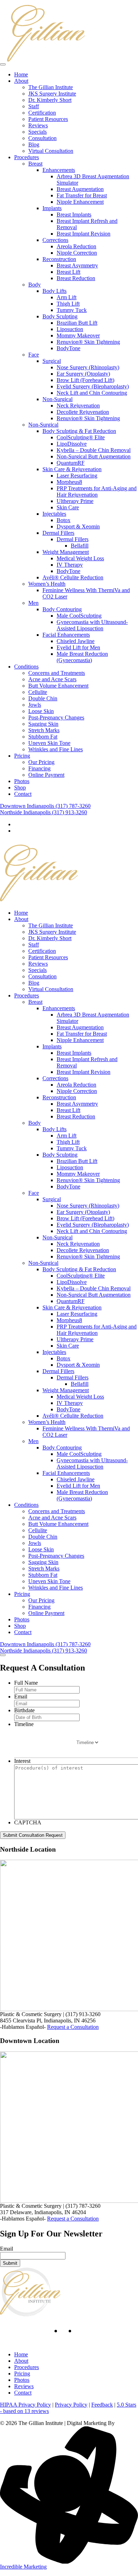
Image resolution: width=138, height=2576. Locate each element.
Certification (42, 113)
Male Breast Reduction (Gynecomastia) (82, 657)
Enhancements (59, 170)
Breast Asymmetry (77, 265)
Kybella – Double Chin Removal (94, 450)
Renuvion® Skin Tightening (88, 342)
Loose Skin (41, 711)
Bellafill (80, 546)
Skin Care (68, 507)
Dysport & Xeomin (78, 526)
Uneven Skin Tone (49, 743)
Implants (52, 208)
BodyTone (68, 348)
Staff (34, 106)
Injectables (54, 514)
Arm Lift (67, 297)
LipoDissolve (72, 444)
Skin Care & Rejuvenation (72, 469)
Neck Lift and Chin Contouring (92, 393)
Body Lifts (54, 291)
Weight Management (66, 552)
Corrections (55, 240)
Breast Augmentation (80, 189)
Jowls (35, 705)
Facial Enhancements (66, 635)
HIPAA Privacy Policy (25, 2405)
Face (34, 355)
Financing (39, 768)
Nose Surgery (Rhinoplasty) (88, 367)
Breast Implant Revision (84, 234)
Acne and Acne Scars (52, 679)
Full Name (26, 1683)
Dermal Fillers (58, 533)
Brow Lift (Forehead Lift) (85, 380)
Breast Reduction (76, 278)
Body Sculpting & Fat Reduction (79, 431)
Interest (22, 1761)
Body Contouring (62, 609)
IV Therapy (70, 565)
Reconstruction (59, 259)
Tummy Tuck (72, 310)
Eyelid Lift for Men (78, 647)
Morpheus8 (69, 482)
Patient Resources (48, 119)
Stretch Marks (44, 730)
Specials (38, 132)
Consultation (42, 138)
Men (33, 603)
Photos (22, 781)
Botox (64, 520)
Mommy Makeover (78, 335)
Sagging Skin (43, 724)
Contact (23, 794)
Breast (35, 164)
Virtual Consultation (51, 151)
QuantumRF (71, 463)
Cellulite (38, 692)
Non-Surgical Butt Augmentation (94, 456)
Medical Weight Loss (80, 558)
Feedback (102, 2405)
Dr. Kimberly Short (50, 100)
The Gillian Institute (51, 87)
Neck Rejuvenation (78, 406)
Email (21, 1697)
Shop (20, 788)
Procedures (27, 157)
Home (21, 74)
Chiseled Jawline (76, 641)
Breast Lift (68, 272)
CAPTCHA (28, 1822)
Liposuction (70, 329)
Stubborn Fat (43, 737)
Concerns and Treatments (57, 673)
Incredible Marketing (23, 2567)
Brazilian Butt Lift (77, 323)
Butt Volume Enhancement (58, 686)
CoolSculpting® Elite (81, 437)
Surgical (52, 361)
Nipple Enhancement (80, 202)
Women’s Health (47, 584)
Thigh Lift (68, 304)
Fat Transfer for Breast (82, 195)
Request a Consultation (73, 2027)
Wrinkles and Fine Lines (56, 749)
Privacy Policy (71, 2405)
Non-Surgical (57, 399)
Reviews (38, 125)
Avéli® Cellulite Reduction (73, 577)
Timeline (24, 1724)
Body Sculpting (60, 316)
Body (34, 285)
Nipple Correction (77, 253)
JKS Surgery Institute (52, 94)
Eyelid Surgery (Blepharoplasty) (93, 386)
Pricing (22, 756)
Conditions (26, 667)
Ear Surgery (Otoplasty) (83, 374)
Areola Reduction (76, 246)
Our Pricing (41, 762)
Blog (34, 144)
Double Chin (43, 698)
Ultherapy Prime (75, 501)
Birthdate (24, 1710)
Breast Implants (74, 215)
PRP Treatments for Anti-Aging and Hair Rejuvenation (97, 491)
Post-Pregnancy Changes (56, 717)
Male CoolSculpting (79, 616)
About (21, 81)
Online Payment (46, 775)
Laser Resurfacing (77, 476)
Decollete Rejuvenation (83, 412)
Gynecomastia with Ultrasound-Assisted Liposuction (92, 625)
